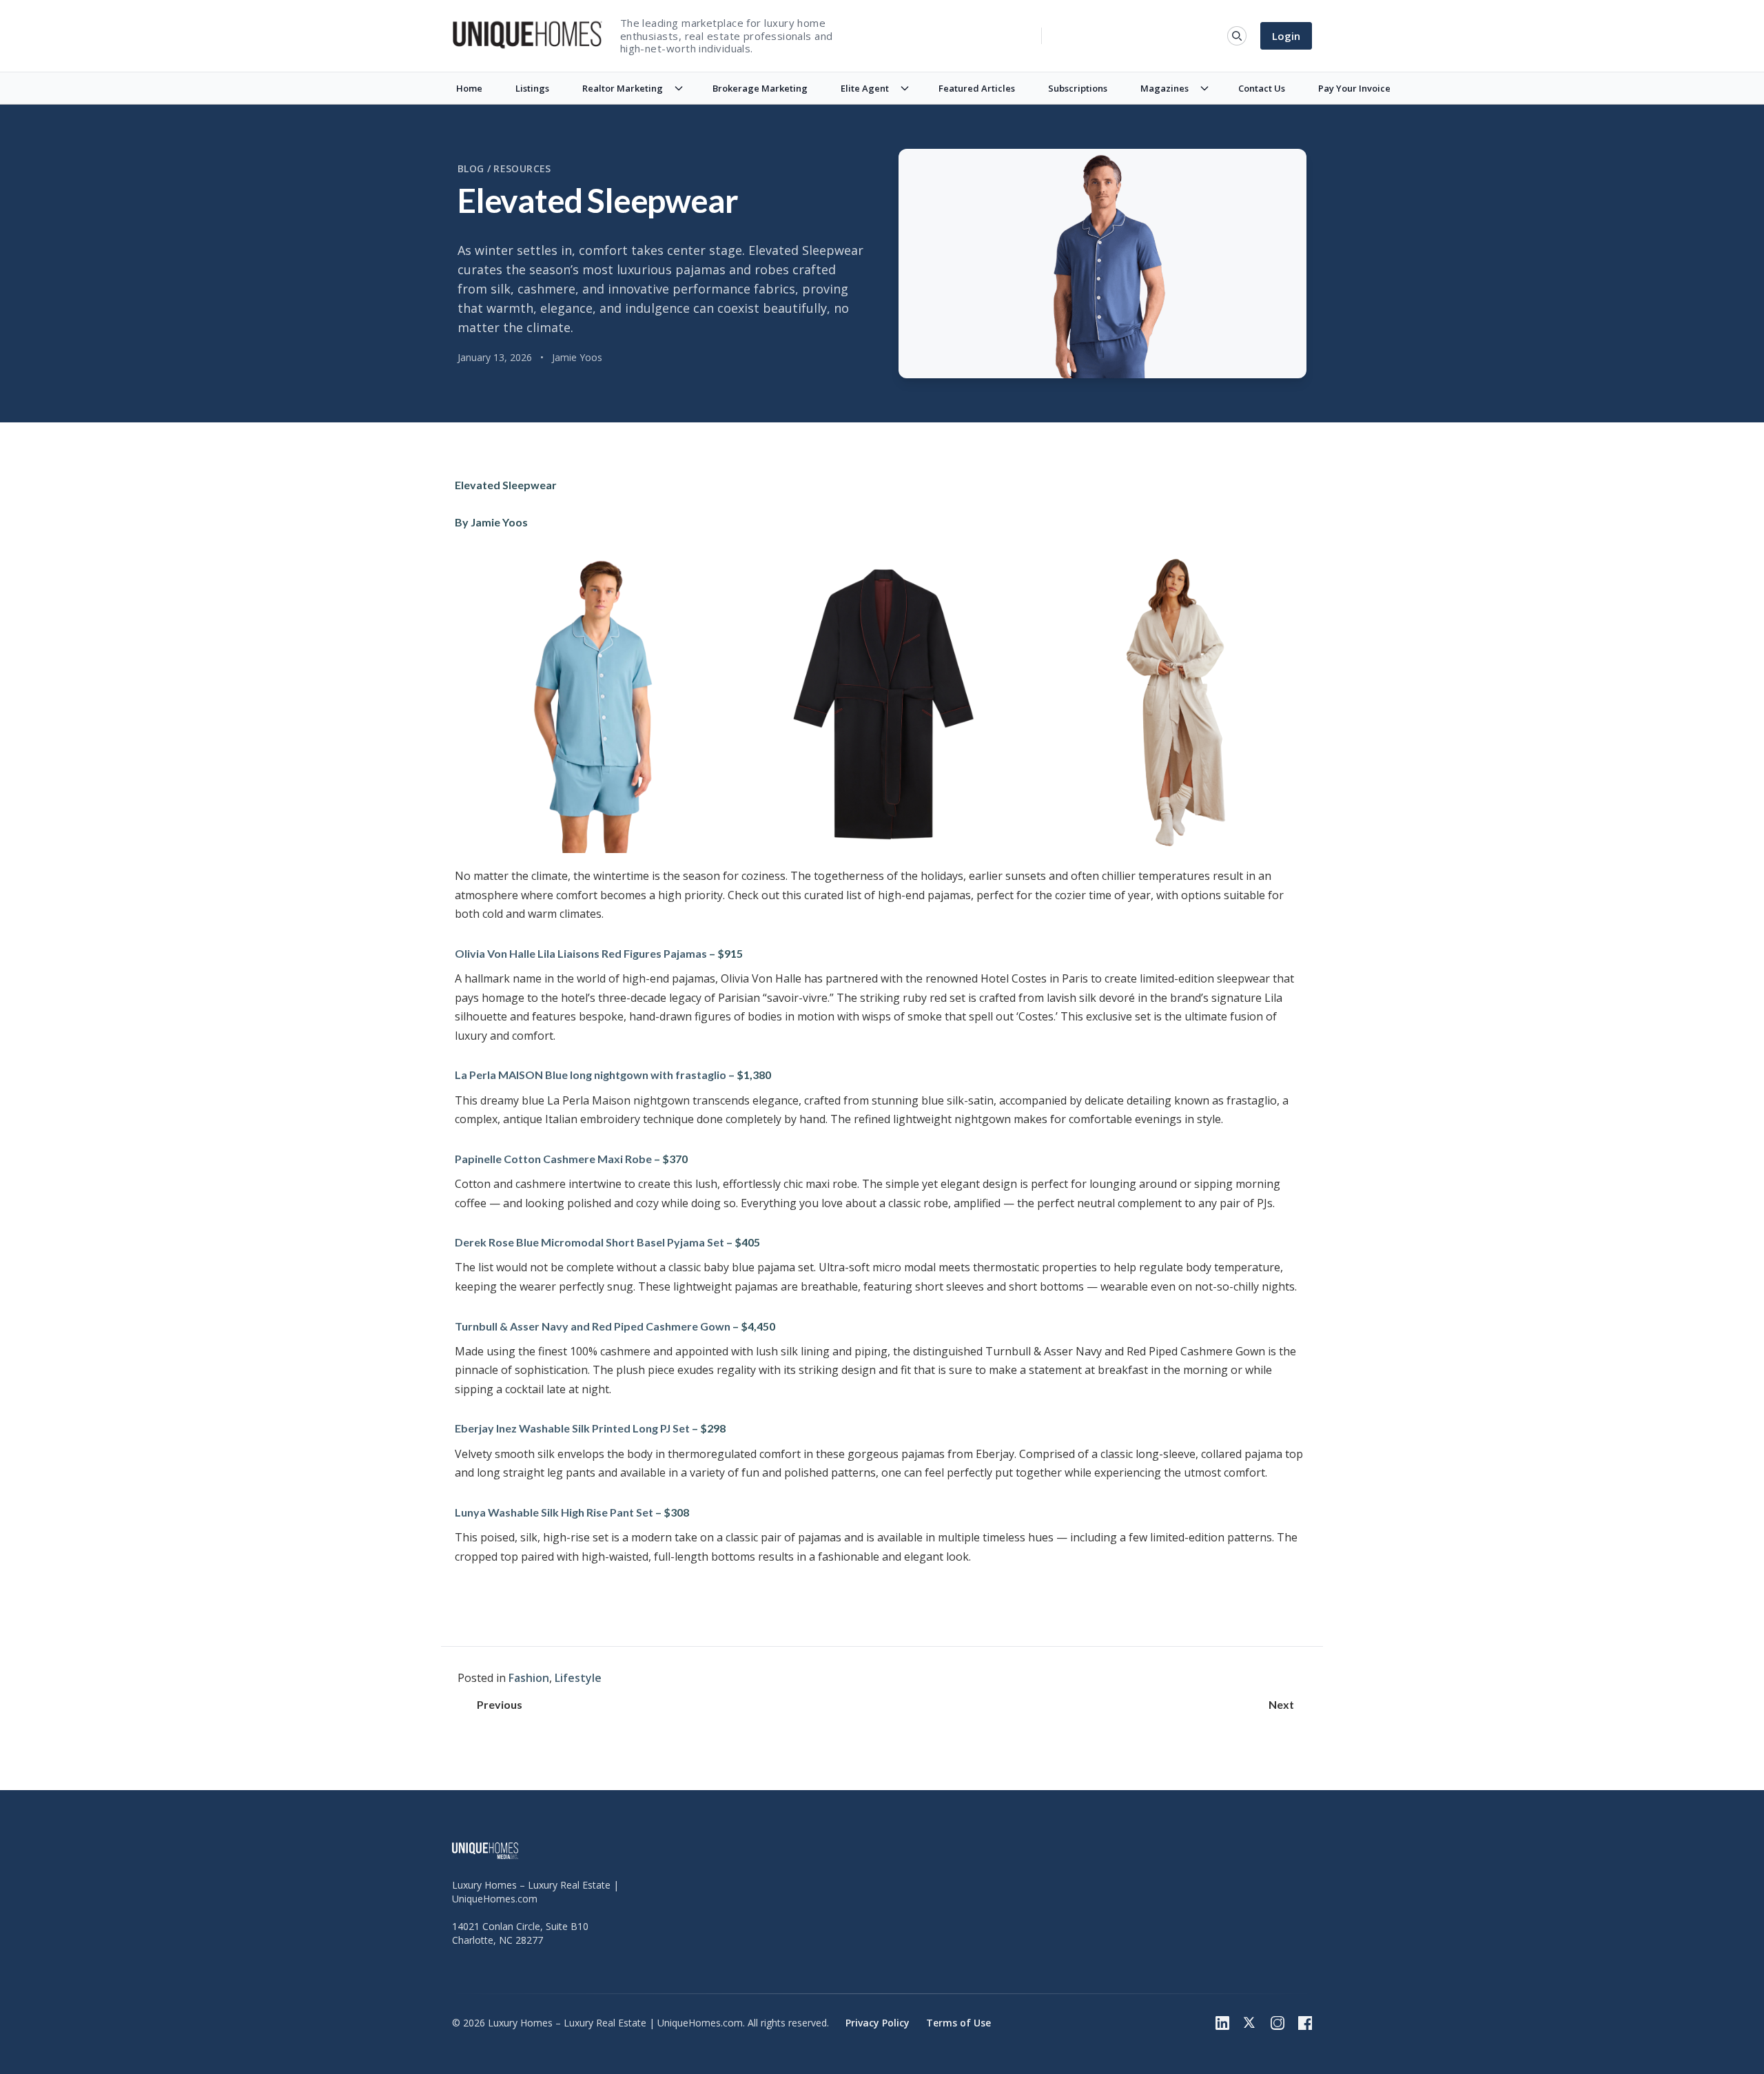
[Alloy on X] (1250, 2023)
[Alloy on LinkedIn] (1222, 2023)
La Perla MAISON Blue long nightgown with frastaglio (591, 1075)
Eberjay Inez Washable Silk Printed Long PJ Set (572, 1428)
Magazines (1165, 88)
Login (1286, 36)
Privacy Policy (878, 2023)
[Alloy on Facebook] (1305, 2023)
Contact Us (1262, 88)
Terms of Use (958, 2023)
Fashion (529, 1678)
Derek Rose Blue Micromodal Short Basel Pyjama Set (589, 1242)
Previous (500, 1704)
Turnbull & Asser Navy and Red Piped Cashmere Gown (593, 1326)
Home (469, 88)
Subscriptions (1078, 88)
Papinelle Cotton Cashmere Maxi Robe (553, 1159)
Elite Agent (865, 88)
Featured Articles (977, 88)
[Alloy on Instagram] (1278, 2023)
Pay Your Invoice (1354, 88)
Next (1281, 1704)
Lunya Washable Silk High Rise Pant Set (554, 1512)
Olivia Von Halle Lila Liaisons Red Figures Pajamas (581, 953)
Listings (532, 88)
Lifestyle (578, 1678)
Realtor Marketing (623, 88)
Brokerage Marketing (760, 88)
